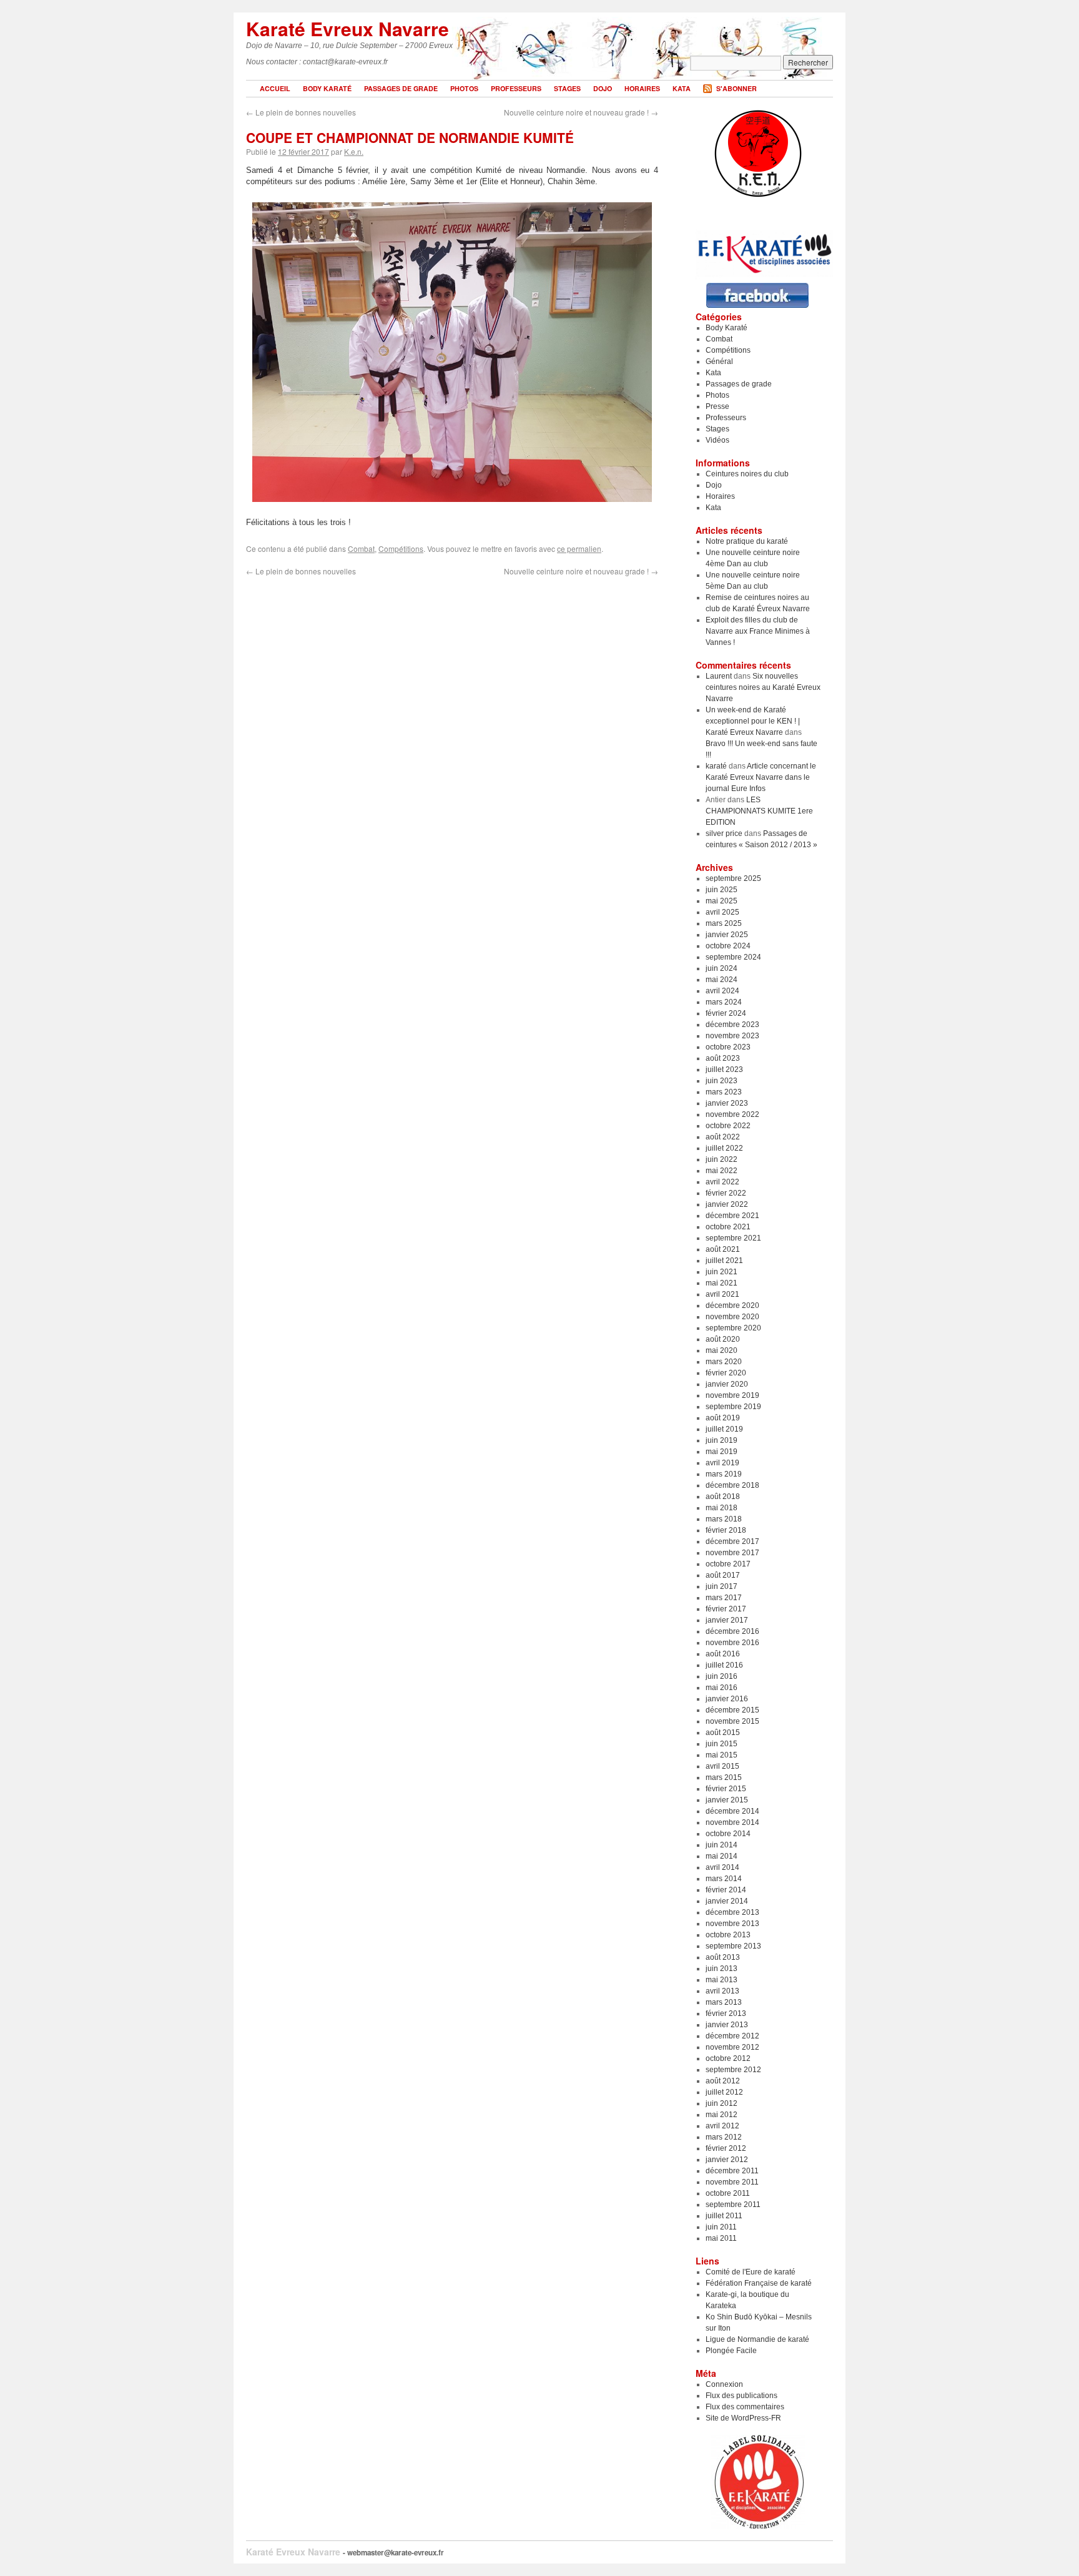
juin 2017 (722, 1586)
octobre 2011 (728, 2193)
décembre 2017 (732, 1541)
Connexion (724, 2384)
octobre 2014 (728, 1834)
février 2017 (726, 1609)
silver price (724, 833)
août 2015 (723, 1733)
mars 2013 (724, 2002)
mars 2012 (724, 2137)
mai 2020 (722, 1350)
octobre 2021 (728, 1227)
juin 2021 (722, 1272)
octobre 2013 (728, 1935)
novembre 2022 (732, 1114)
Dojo (603, 88)
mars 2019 (724, 1474)
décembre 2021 (732, 1216)
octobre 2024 (728, 946)
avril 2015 (722, 1766)
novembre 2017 (732, 1553)
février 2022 (726, 1193)
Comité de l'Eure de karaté (751, 2272)
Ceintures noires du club (747, 474)
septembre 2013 (733, 1946)
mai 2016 (722, 1688)
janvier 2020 (727, 1384)
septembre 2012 (733, 2070)
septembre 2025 (733, 878)
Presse (717, 406)
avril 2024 (722, 991)
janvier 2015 (727, 1800)
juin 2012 (722, 2103)
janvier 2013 (727, 2025)
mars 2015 (724, 1777)
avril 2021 (722, 1294)
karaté (716, 766)
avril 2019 (722, 1463)
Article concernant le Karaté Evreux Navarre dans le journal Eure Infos (761, 777)
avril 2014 (722, 1867)
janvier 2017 (727, 1620)
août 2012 (723, 2081)
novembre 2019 (732, 1395)
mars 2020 (724, 1362)
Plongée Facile (731, 2351)
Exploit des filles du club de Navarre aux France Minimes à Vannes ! (758, 631)
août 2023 (723, 1058)
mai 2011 (721, 2238)
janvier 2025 (727, 935)
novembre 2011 (732, 2182)
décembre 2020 (732, 1305)
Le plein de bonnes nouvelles (301, 112)
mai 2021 (722, 1283)
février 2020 (726, 1373)
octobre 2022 (728, 1126)
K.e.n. (354, 151)
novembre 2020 (732, 1317)
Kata (682, 88)
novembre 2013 (732, 1924)
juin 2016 (722, 1676)
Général (719, 361)
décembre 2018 (732, 1485)
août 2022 (723, 1137)
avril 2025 (722, 912)
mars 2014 (724, 1879)
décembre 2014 (732, 1811)
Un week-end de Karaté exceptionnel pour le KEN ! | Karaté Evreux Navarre (753, 721)
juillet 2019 (724, 1429)
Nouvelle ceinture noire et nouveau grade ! (581, 112)
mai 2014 (722, 1856)
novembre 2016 (732, 1643)
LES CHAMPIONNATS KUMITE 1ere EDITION (759, 811)
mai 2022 (722, 1171)
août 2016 (723, 1654)
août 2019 (723, 1418)
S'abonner (737, 88)
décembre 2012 (732, 2036)
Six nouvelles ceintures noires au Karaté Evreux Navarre (763, 687)
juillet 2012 (724, 2092)
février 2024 (726, 1013)
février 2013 (726, 2013)
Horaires (642, 88)
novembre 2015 (732, 1721)
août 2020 (723, 1339)
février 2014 (726, 1890)
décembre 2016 (732, 1631)
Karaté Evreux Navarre (347, 28)
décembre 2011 (732, 2171)
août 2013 (723, 1957)
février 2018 (726, 1530)
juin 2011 (721, 2227)
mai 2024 (722, 980)
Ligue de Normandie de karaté (757, 2339)
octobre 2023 (728, 1047)
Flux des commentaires (745, 2407)
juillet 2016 (724, 1665)
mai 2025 (722, 901)
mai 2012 (722, 2115)
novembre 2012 (732, 2047)
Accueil (275, 88)
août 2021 (723, 1249)
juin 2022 (722, 1159)
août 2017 (723, 1575)
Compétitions (401, 548)
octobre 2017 (728, 1564)
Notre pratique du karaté (747, 541)
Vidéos (717, 440)
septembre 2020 (733, 1328)
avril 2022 (722, 1182)
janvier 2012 (727, 2160)
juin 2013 (722, 1969)
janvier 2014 (727, 1901)
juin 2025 (722, 890)
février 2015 (726, 1789)
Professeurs (516, 88)
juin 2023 (722, 1081)
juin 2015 (722, 1744)
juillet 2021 (724, 1261)
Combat (361, 548)
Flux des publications (742, 2396)
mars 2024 (724, 1002)
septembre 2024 (733, 957)
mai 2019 (722, 1452)
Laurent (719, 676)
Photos (464, 88)
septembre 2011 (733, 2205)
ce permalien (579, 548)
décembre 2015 (732, 1710)
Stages (567, 88)
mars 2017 (724, 1598)
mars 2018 (724, 1519)
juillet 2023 (724, 1069)
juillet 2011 (724, 2216)
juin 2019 (722, 1440)
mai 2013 (722, 1980)
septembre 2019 (733, 1407)
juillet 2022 (724, 1148)
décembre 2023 (732, 1025)
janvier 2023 (727, 1103)
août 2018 (723, 1497)
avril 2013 (722, 1991)
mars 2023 (724, 1092)
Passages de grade (401, 88)
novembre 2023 (732, 1036)
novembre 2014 (732, 1822)
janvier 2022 (727, 1204)
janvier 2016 (727, 1699)
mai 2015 (722, 1755)
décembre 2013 (732, 1912)
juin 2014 (722, 1845)
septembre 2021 (733, 1238)
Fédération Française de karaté (759, 2283)
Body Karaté (327, 88)
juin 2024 (722, 968)
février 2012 (726, 2148)
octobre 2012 (728, 2058)
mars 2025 (724, 923)
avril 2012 (722, 2126)
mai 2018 (722, 1508)
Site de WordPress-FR (743, 2418)
